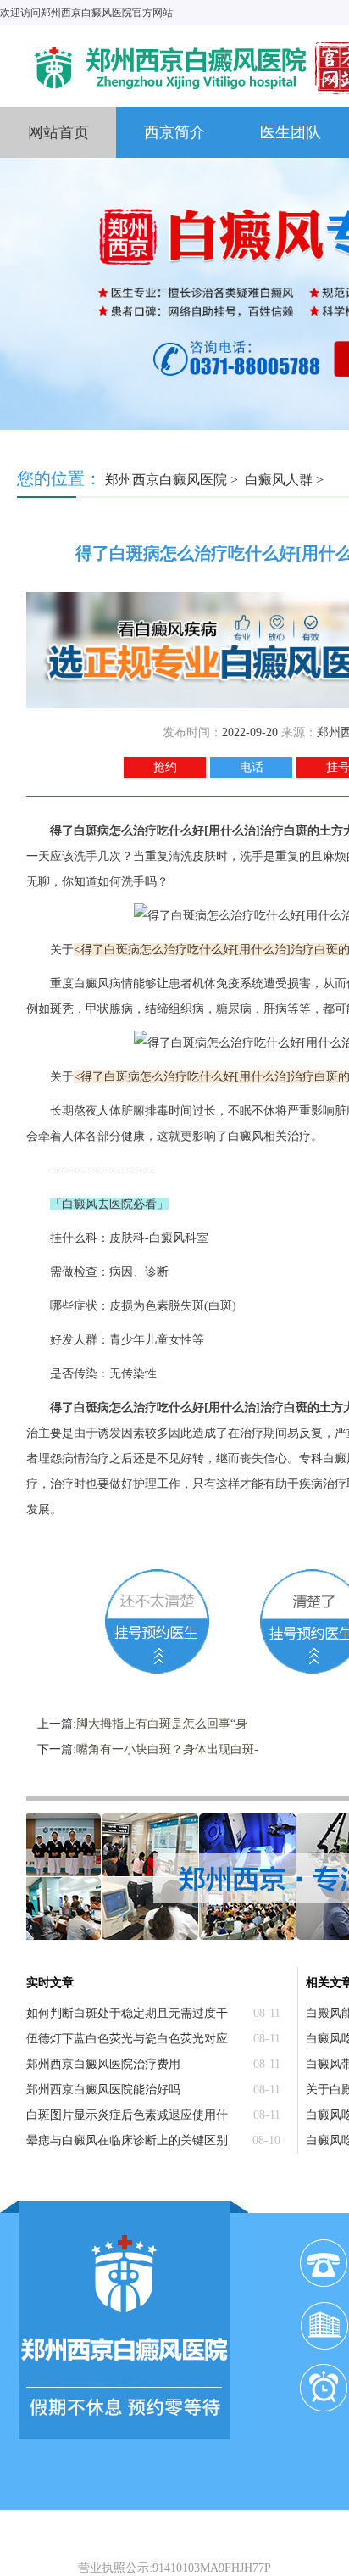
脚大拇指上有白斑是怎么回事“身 (162, 1724)
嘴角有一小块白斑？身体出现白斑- (167, 1749)
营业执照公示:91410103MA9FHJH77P (174, 2568)
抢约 (165, 767)
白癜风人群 (279, 480)
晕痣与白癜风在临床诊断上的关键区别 (127, 2140)
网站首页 (58, 132)
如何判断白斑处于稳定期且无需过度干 (127, 2013)
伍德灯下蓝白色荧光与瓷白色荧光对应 (127, 2039)
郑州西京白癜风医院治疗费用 (103, 2064)
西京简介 (174, 132)
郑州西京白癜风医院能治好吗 (103, 2090)
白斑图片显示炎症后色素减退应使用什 (127, 2115)
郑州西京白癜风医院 (166, 480)
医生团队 (291, 132)
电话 (252, 767)
